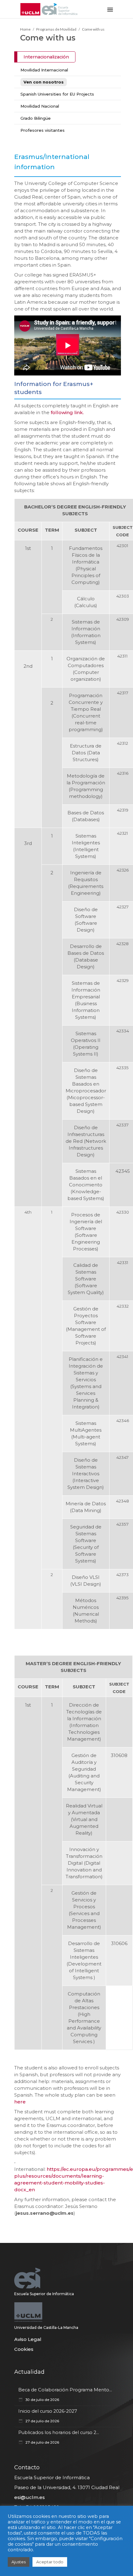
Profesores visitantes (43, 130)
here (20, 2102)
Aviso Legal (28, 2339)
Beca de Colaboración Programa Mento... (65, 2390)
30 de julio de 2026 (42, 2400)
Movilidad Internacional (44, 70)
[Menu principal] (110, 9)
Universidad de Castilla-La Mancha (46, 2327)
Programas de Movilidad (56, 29)
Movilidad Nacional (40, 106)
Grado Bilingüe (36, 118)
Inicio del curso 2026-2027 (48, 2411)
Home (25, 29)
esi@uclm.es (30, 2497)
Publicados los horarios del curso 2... (59, 2432)
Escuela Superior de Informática (44, 2294)
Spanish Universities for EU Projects (57, 94)
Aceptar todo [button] (50, 2562)
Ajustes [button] (19, 2562)
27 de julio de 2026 (42, 2421)
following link (67, 412)
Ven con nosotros (44, 82)
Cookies (24, 2349)
